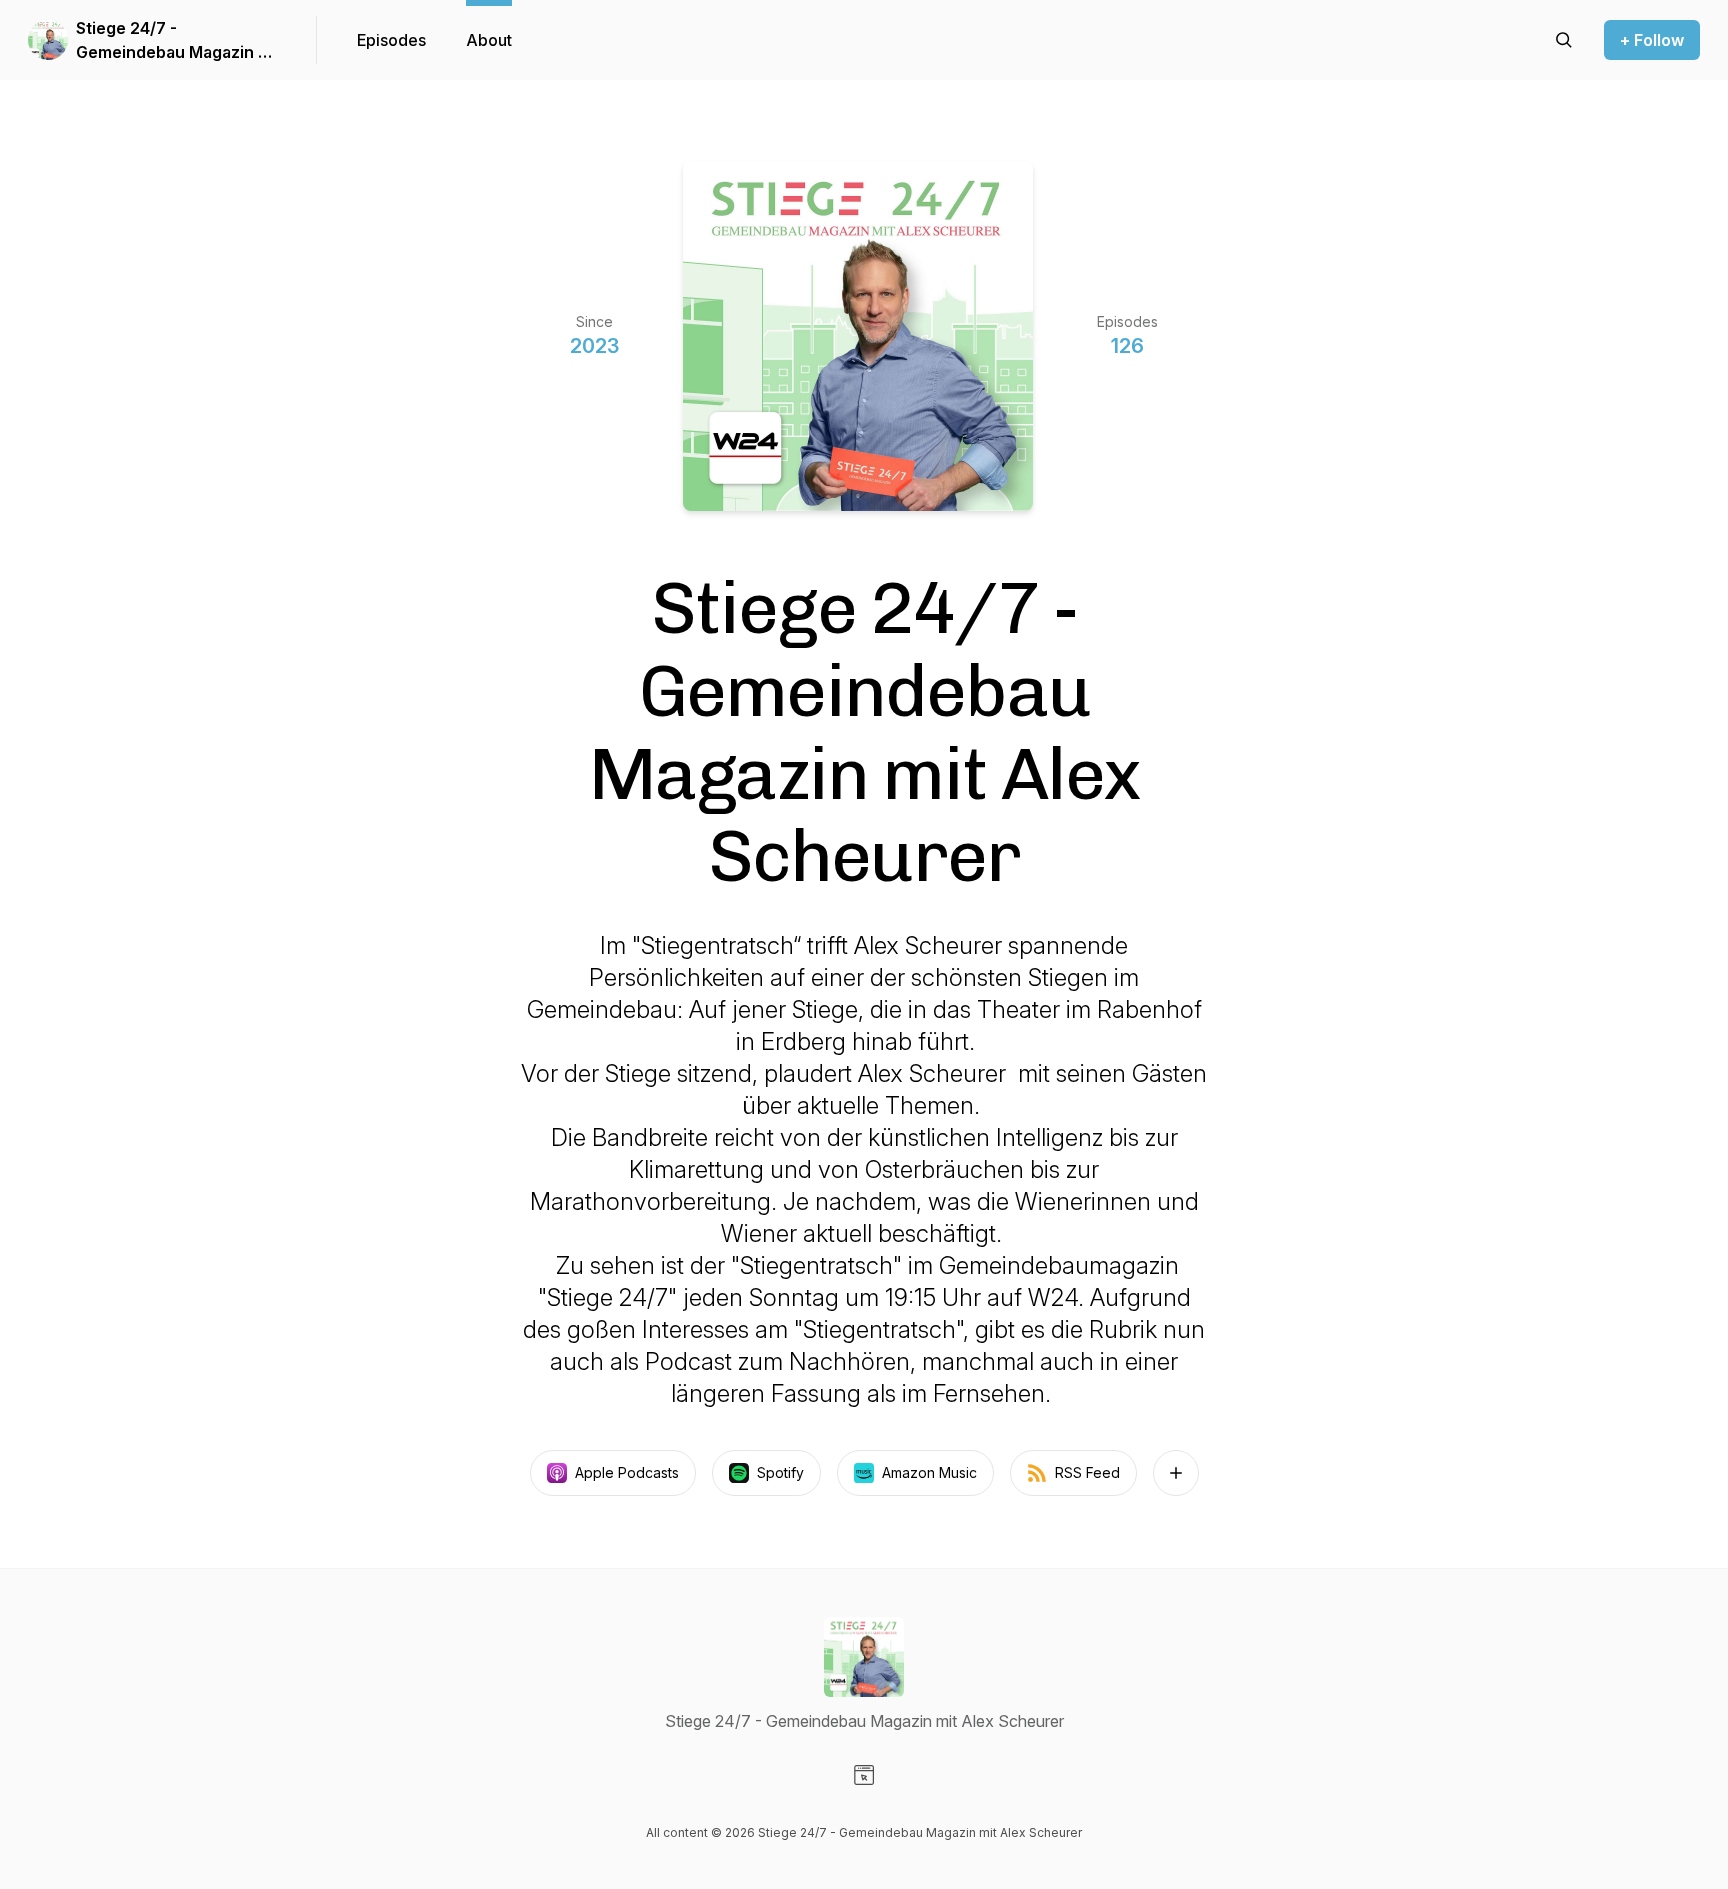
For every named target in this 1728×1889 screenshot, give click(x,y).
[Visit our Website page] (864, 1775)
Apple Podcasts (627, 1472)
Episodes (391, 40)
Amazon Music (929, 1472)
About (489, 40)
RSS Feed (1087, 1472)
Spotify (780, 1472)
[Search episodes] (1564, 40)
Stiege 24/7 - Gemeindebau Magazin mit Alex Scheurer (179, 41)
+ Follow (1652, 40)
